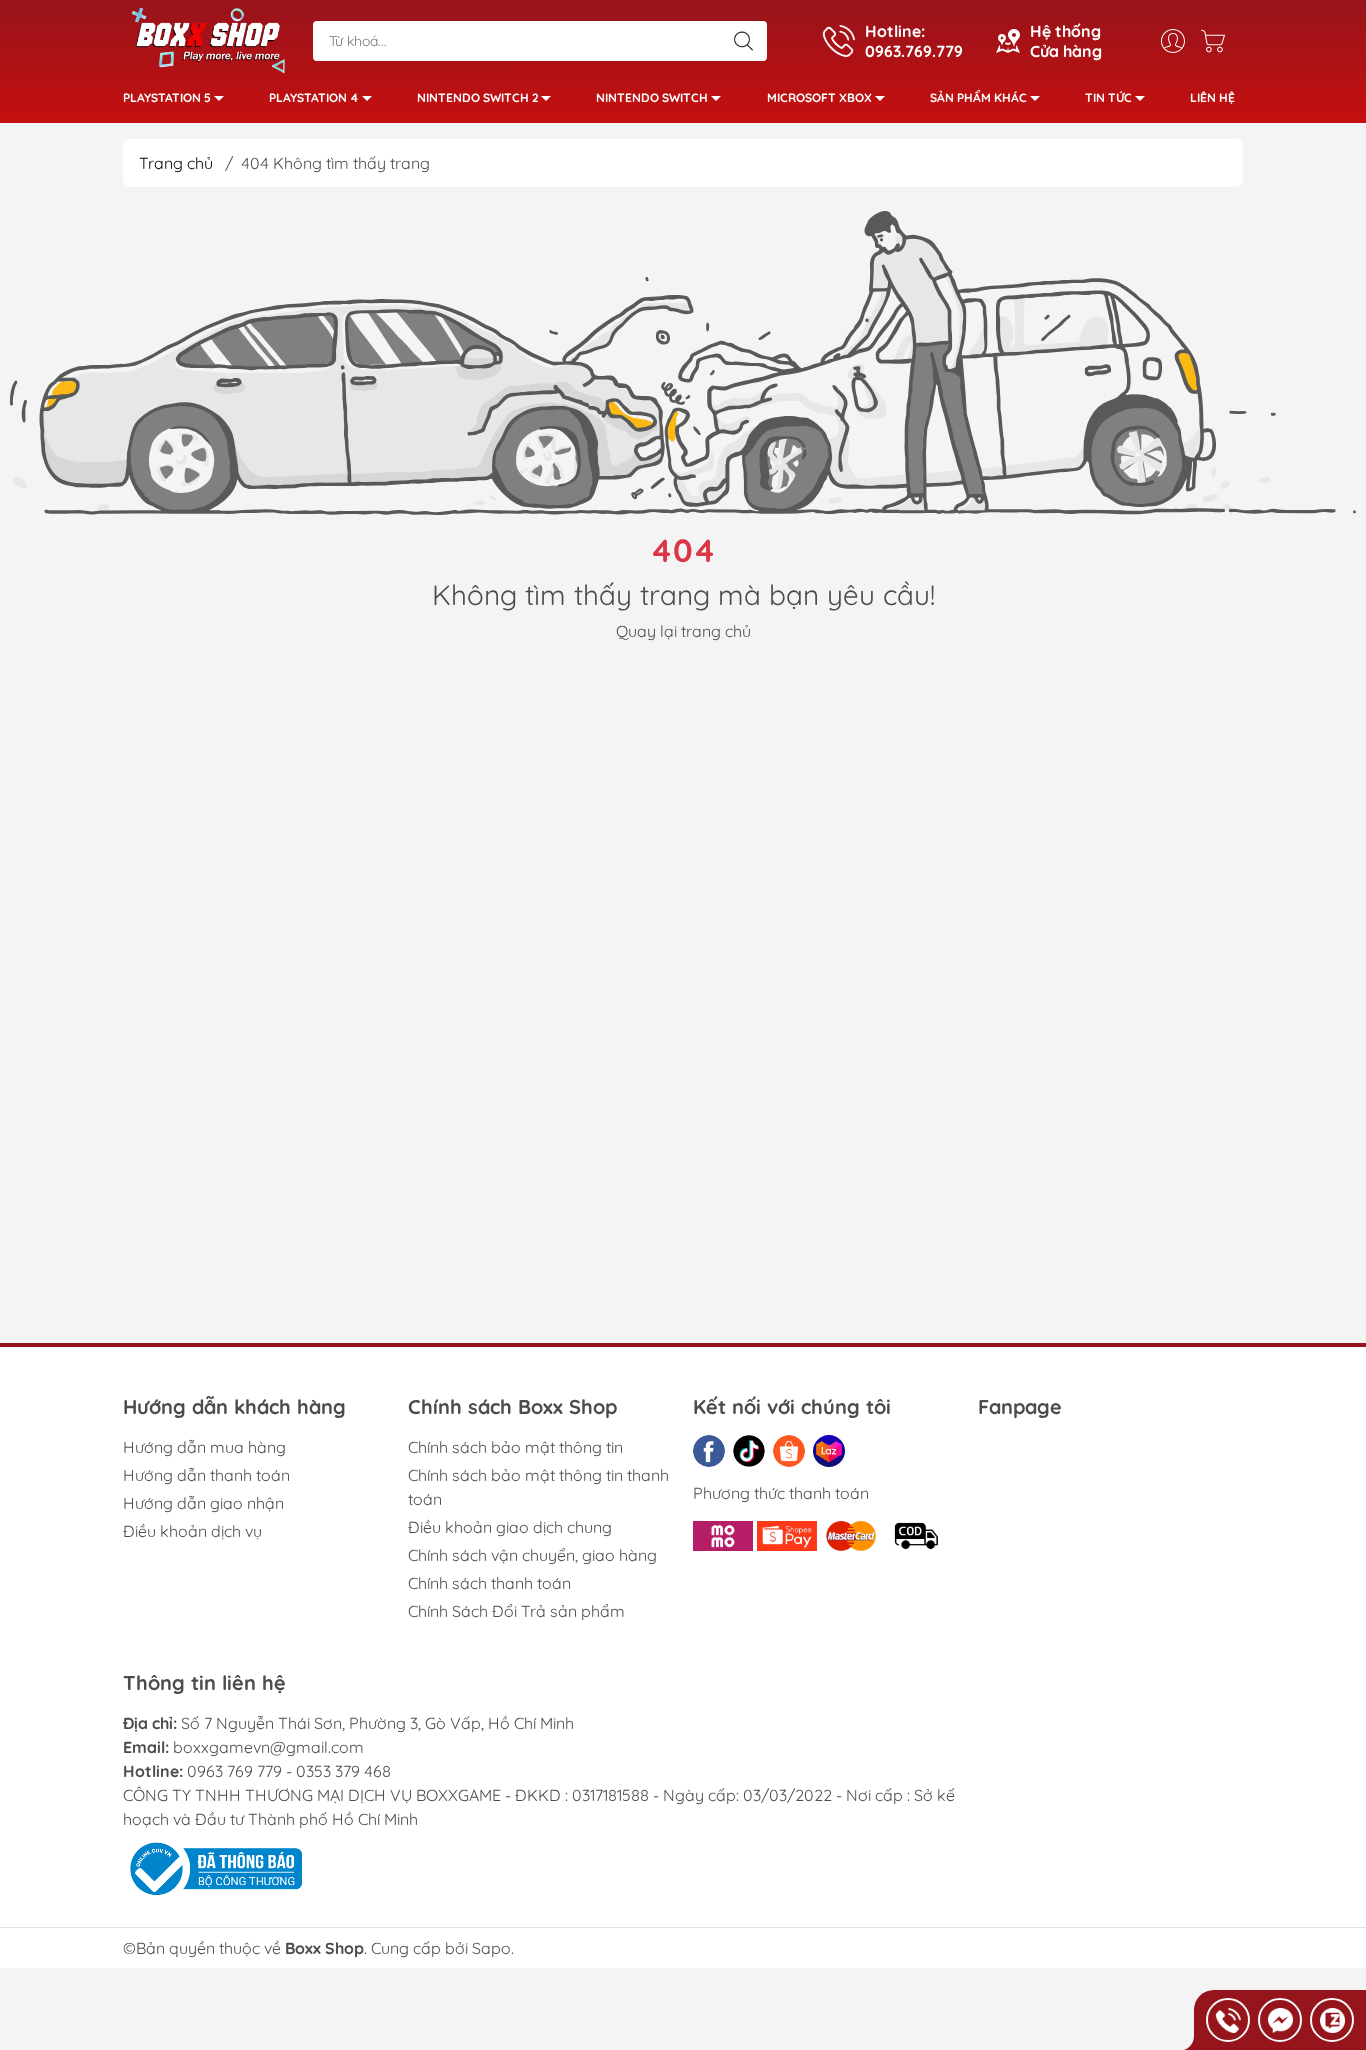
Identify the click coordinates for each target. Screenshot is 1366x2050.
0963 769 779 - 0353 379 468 (289, 1771)
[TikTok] (749, 1451)
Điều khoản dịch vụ (192, 1531)
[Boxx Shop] (208, 39)
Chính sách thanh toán (489, 1583)
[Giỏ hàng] (1218, 41)
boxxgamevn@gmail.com (268, 1747)
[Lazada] (829, 1451)
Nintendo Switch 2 (477, 97)
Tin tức (1108, 97)
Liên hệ (1212, 97)
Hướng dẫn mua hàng (204, 1447)
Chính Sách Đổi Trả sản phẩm (516, 1611)
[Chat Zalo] (1332, 2020)
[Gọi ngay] (1228, 2020)
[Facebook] (709, 1451)
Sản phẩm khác (978, 97)
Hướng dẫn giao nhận (203, 1503)
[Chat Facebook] (1280, 2020)
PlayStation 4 (314, 97)
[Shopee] (789, 1451)
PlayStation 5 (167, 97)
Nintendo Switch (652, 97)
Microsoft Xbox (819, 97)
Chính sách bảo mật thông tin (515, 1447)
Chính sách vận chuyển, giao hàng (532, 1555)
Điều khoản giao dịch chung (510, 1527)
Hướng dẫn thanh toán (206, 1475)
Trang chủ (176, 163)
